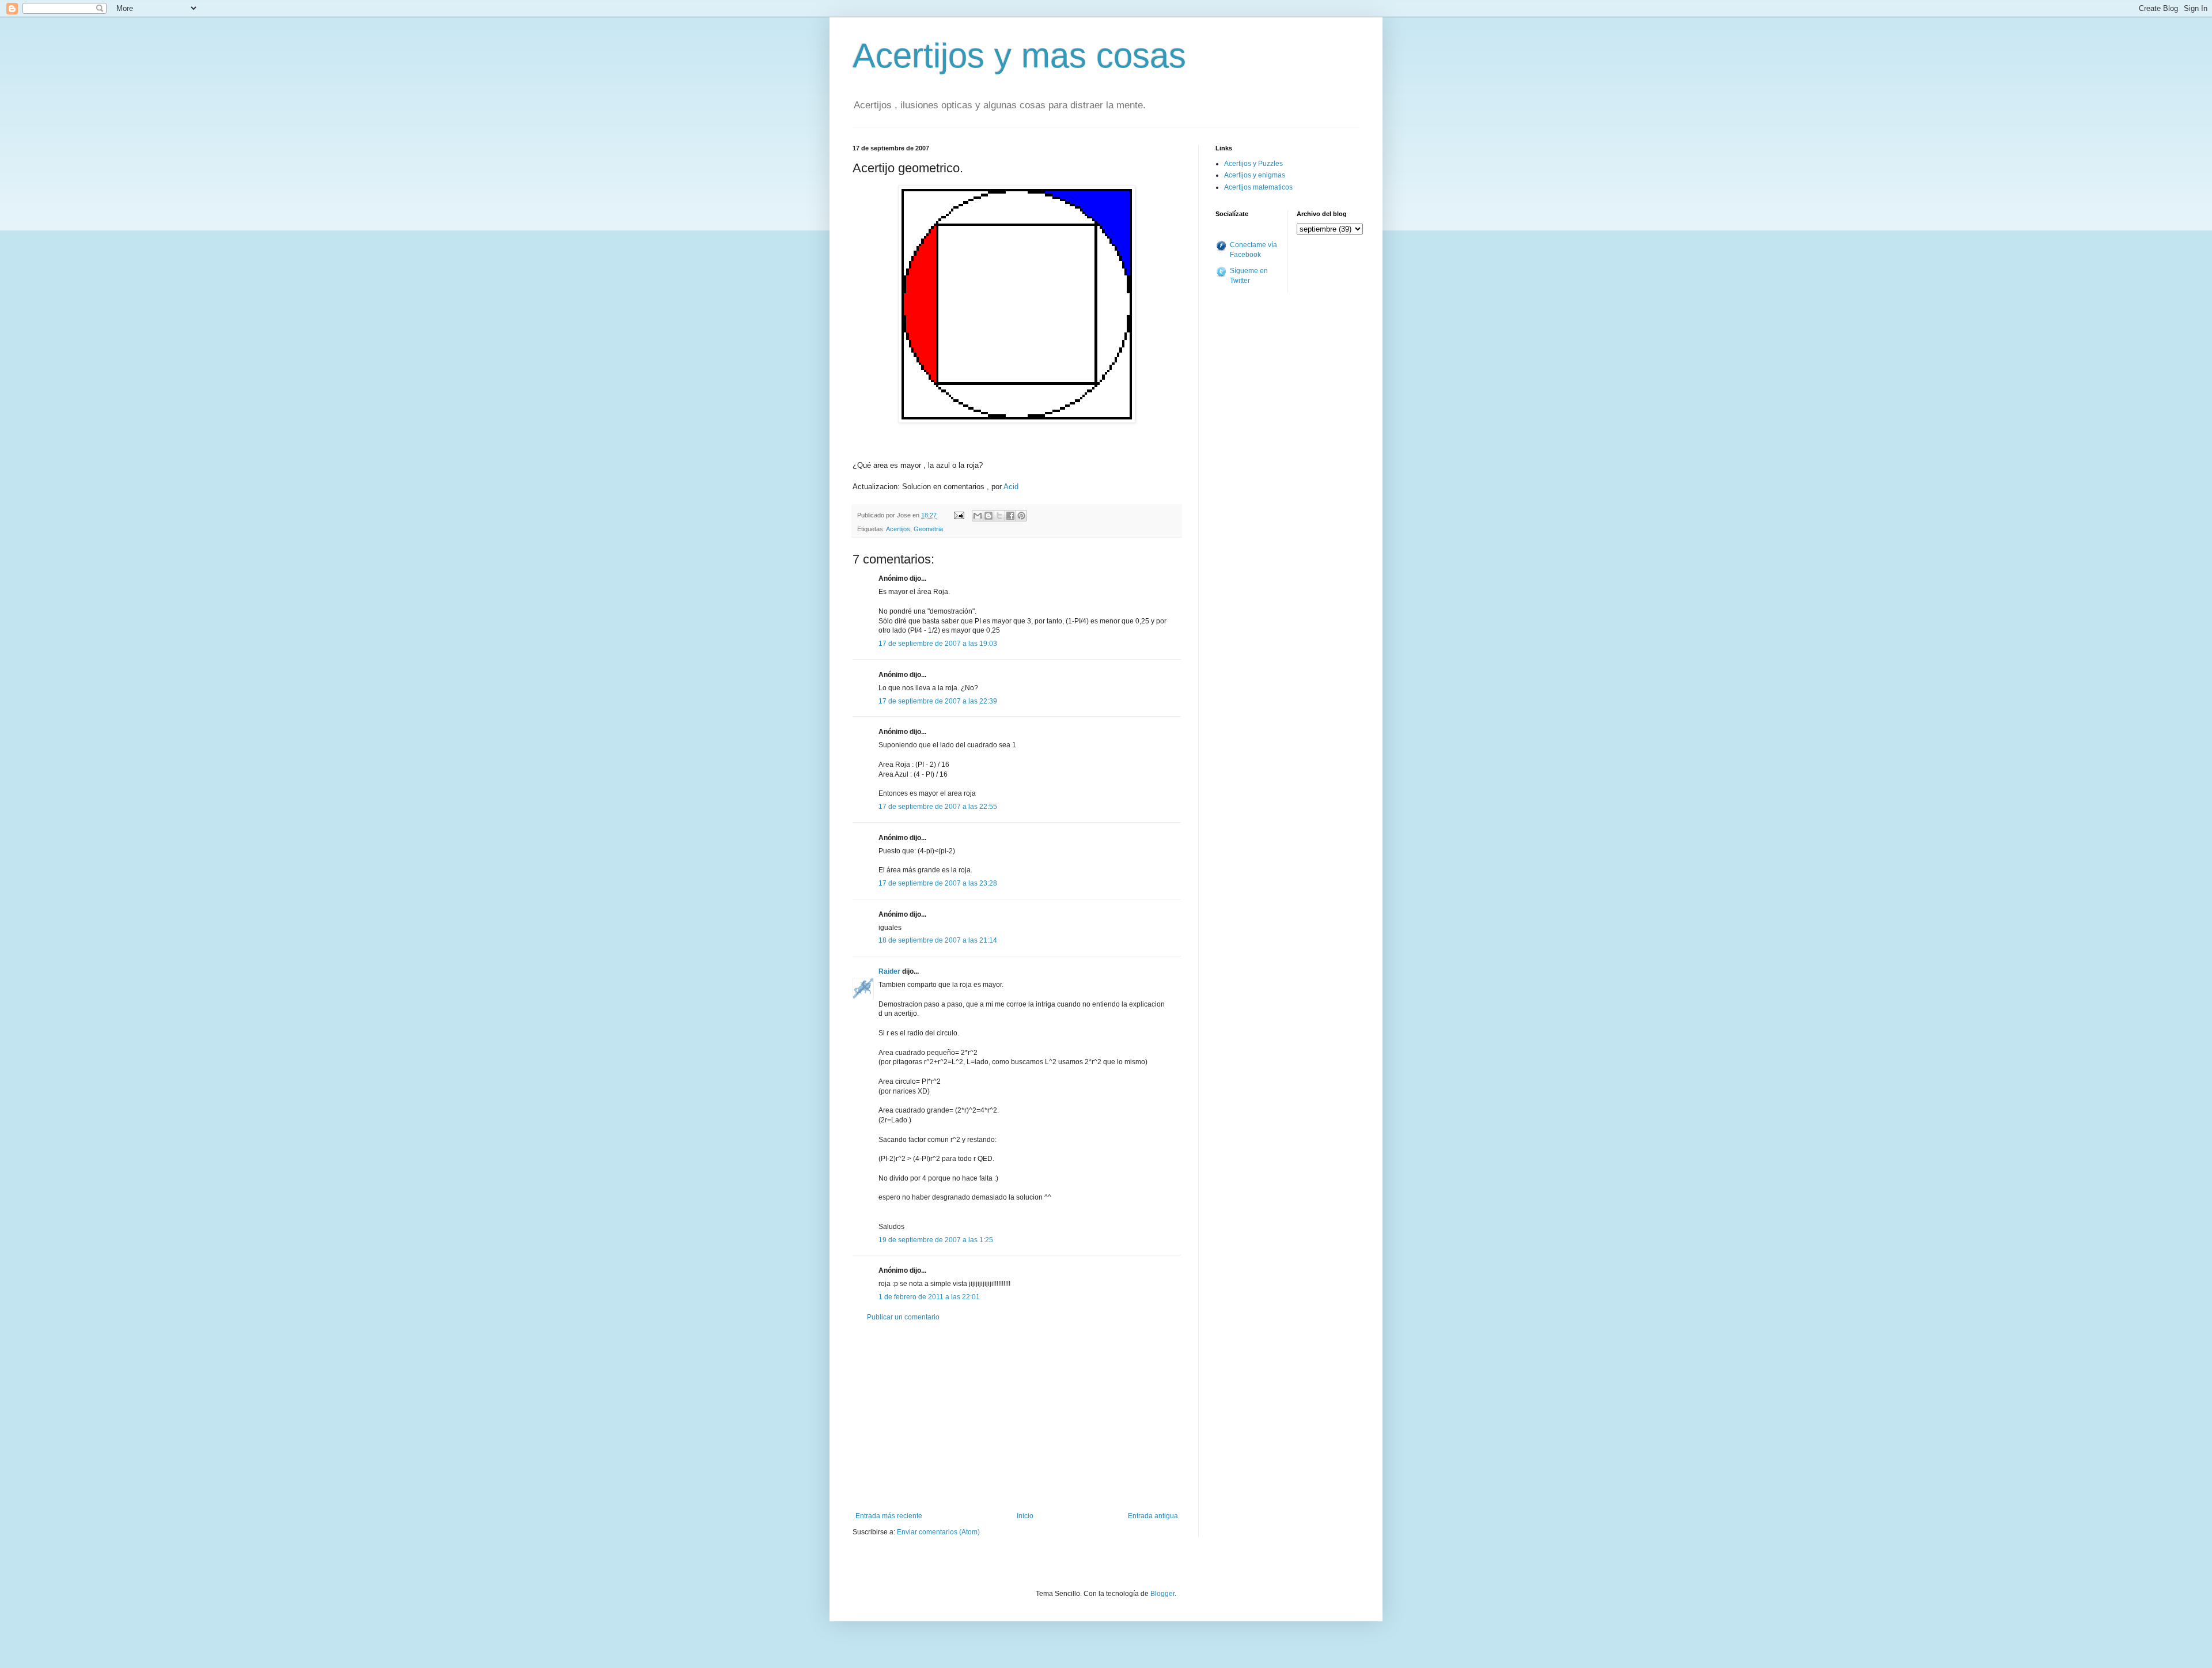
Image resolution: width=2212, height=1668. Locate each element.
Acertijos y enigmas (1255, 175)
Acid (1011, 487)
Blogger (1162, 1594)
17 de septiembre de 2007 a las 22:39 (938, 701)
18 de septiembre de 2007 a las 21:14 (938, 940)
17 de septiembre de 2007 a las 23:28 (938, 883)
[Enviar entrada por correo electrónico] (959, 515)
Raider (889, 971)
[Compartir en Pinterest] (1021, 516)
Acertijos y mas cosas (1019, 56)
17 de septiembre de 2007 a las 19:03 (938, 644)
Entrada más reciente (889, 1516)
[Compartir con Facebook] (1010, 516)
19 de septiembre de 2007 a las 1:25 (936, 1240)
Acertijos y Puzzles (1253, 164)
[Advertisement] (1017, 1417)
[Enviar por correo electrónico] (978, 516)
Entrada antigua (1153, 1516)
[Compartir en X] (999, 516)
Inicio (1025, 1516)
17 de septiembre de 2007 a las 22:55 (938, 807)
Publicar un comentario (903, 1317)
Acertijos (898, 529)
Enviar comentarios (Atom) (938, 1532)
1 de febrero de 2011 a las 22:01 (929, 1297)
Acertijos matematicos (1258, 187)
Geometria (928, 529)
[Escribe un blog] (988, 516)
